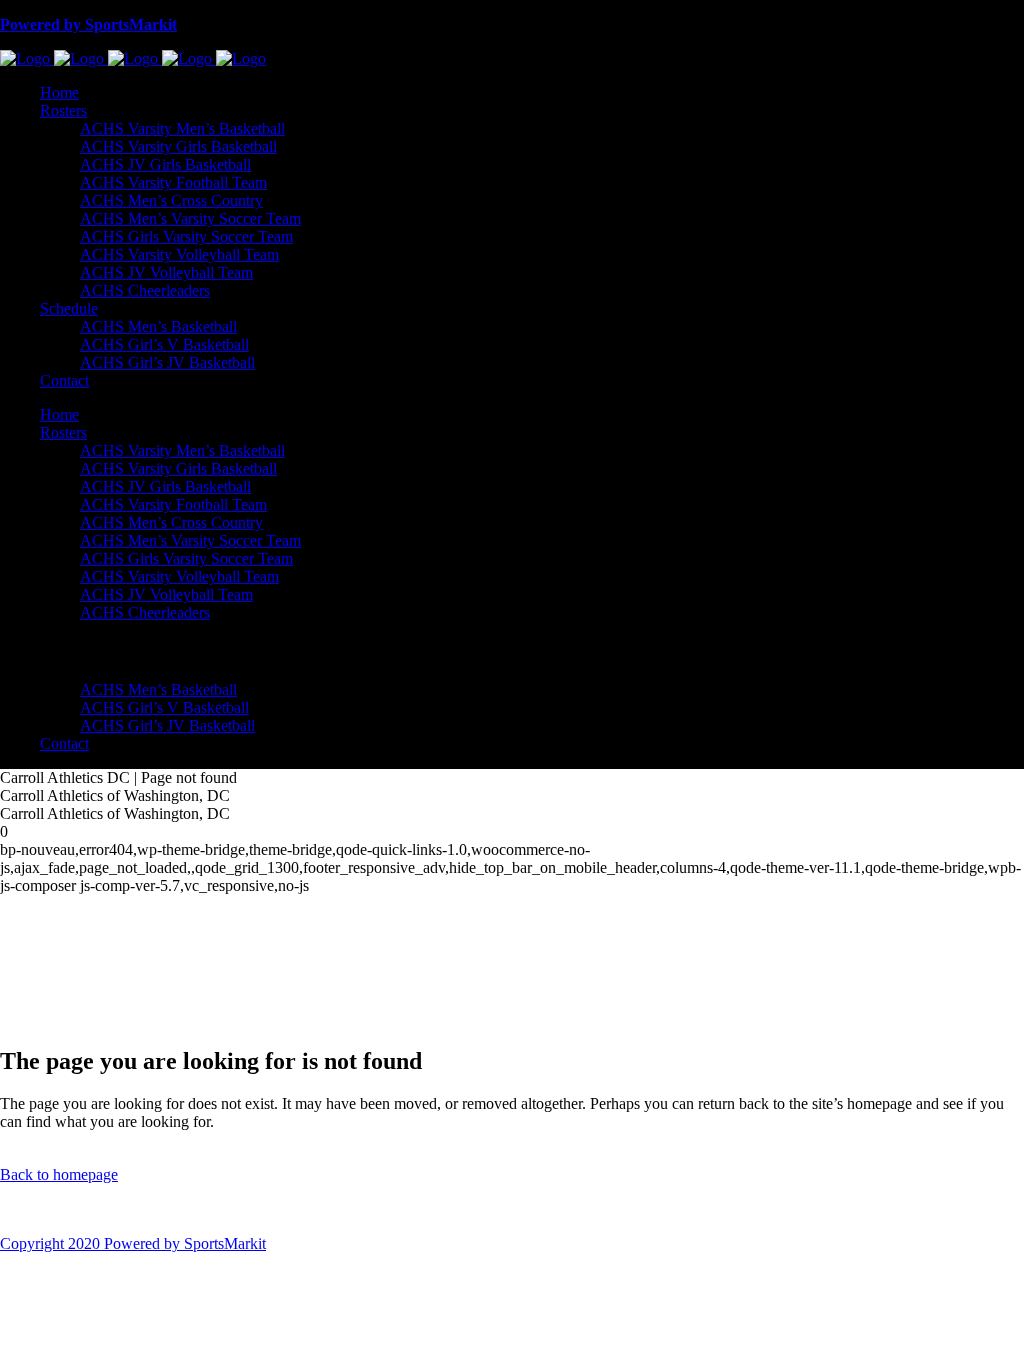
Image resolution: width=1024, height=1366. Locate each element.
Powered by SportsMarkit (88, 24)
